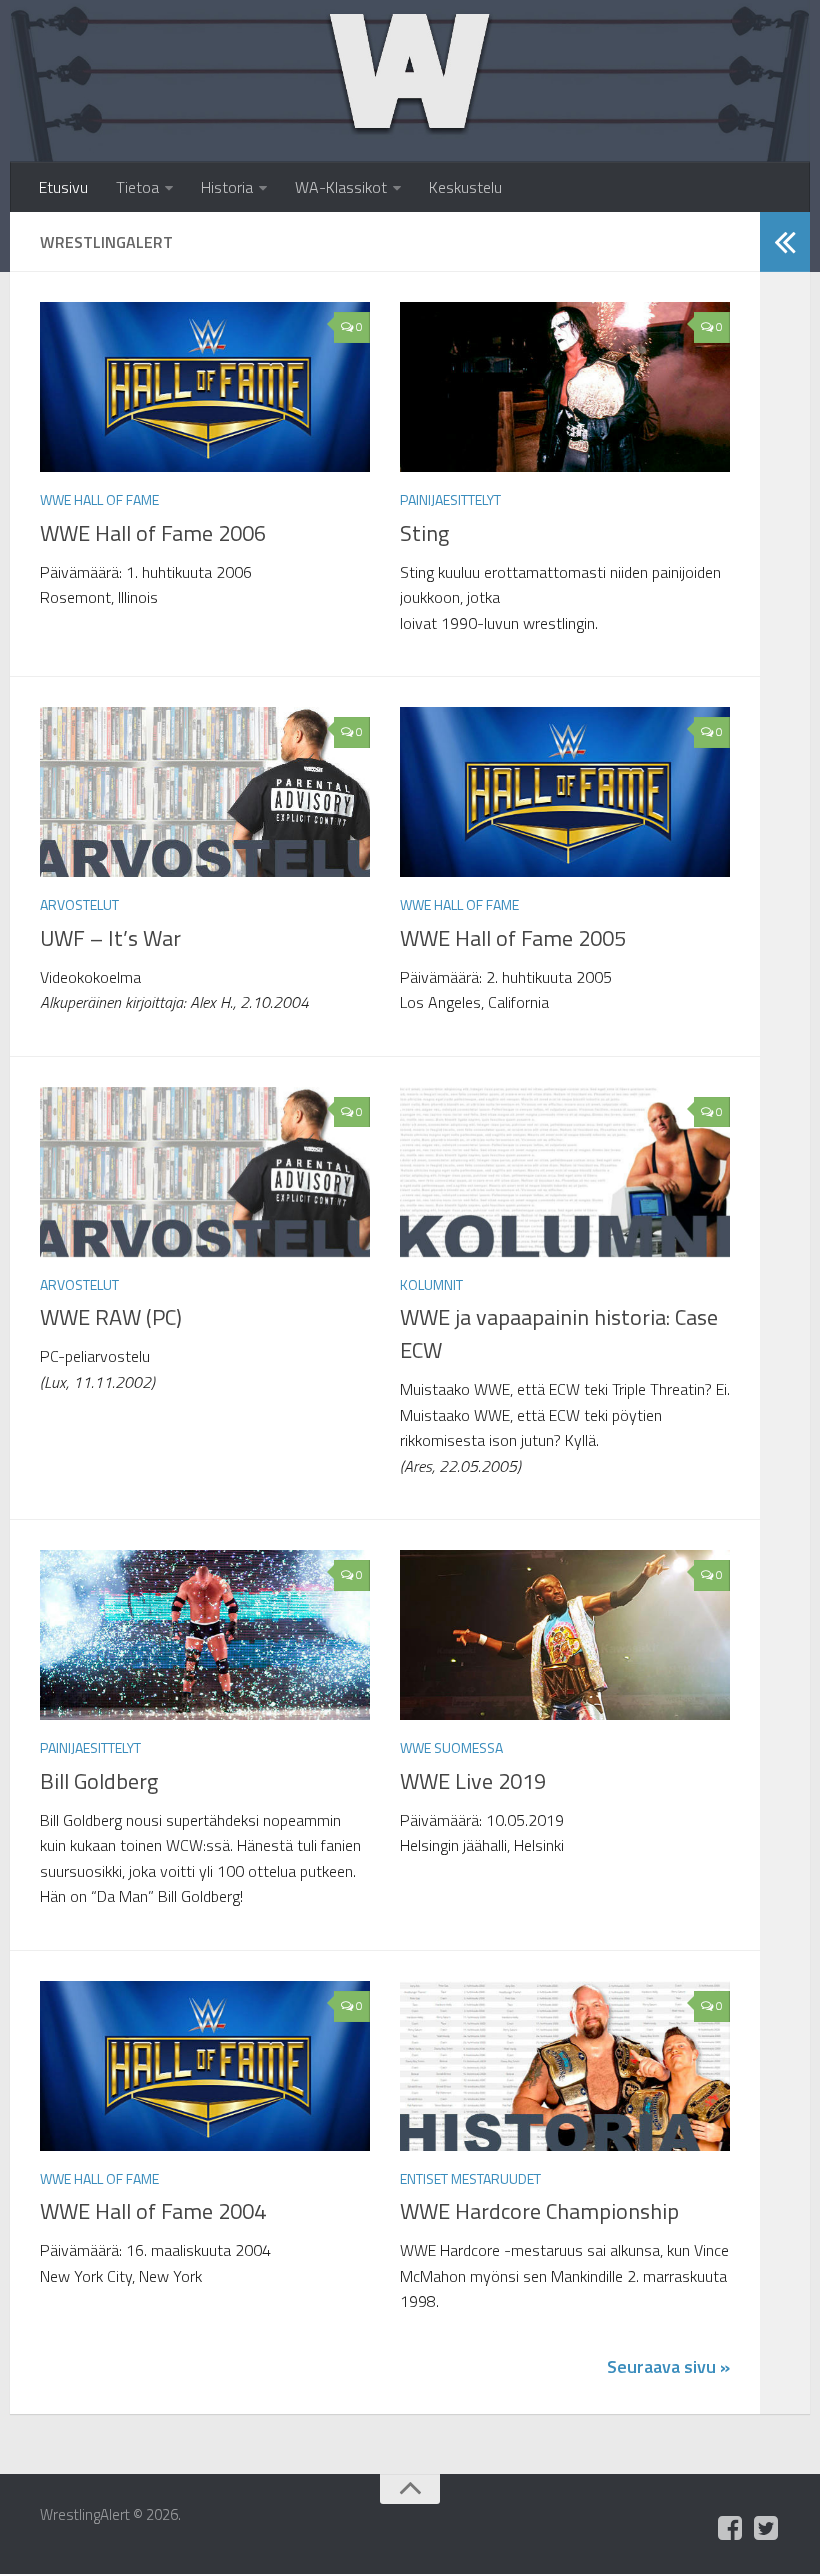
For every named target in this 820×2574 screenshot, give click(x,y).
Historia (227, 187)
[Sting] (565, 387)
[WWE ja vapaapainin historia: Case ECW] (565, 1172)
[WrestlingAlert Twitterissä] (766, 2528)
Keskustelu (465, 187)
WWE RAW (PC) (111, 1317)
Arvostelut (79, 904)
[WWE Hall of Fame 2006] (205, 387)
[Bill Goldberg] (205, 1635)
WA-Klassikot (341, 187)
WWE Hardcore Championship (539, 2211)
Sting (424, 533)
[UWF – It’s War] (205, 792)
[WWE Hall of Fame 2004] (205, 2066)
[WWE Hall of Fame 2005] (565, 792)
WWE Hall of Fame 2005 (513, 938)
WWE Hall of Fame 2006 (153, 533)
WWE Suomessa (451, 1747)
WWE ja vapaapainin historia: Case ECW (559, 1333)
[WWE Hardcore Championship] (565, 2066)
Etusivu (63, 187)
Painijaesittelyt (450, 499)
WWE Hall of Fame (99, 499)
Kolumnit (431, 1284)
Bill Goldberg (99, 1781)
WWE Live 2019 (473, 1781)
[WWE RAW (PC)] (205, 1172)
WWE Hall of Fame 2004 (153, 2211)
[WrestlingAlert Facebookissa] (730, 2528)
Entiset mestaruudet (470, 2178)
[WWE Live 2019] (565, 1635)
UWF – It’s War (110, 938)
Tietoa (137, 187)
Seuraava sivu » (668, 2366)
